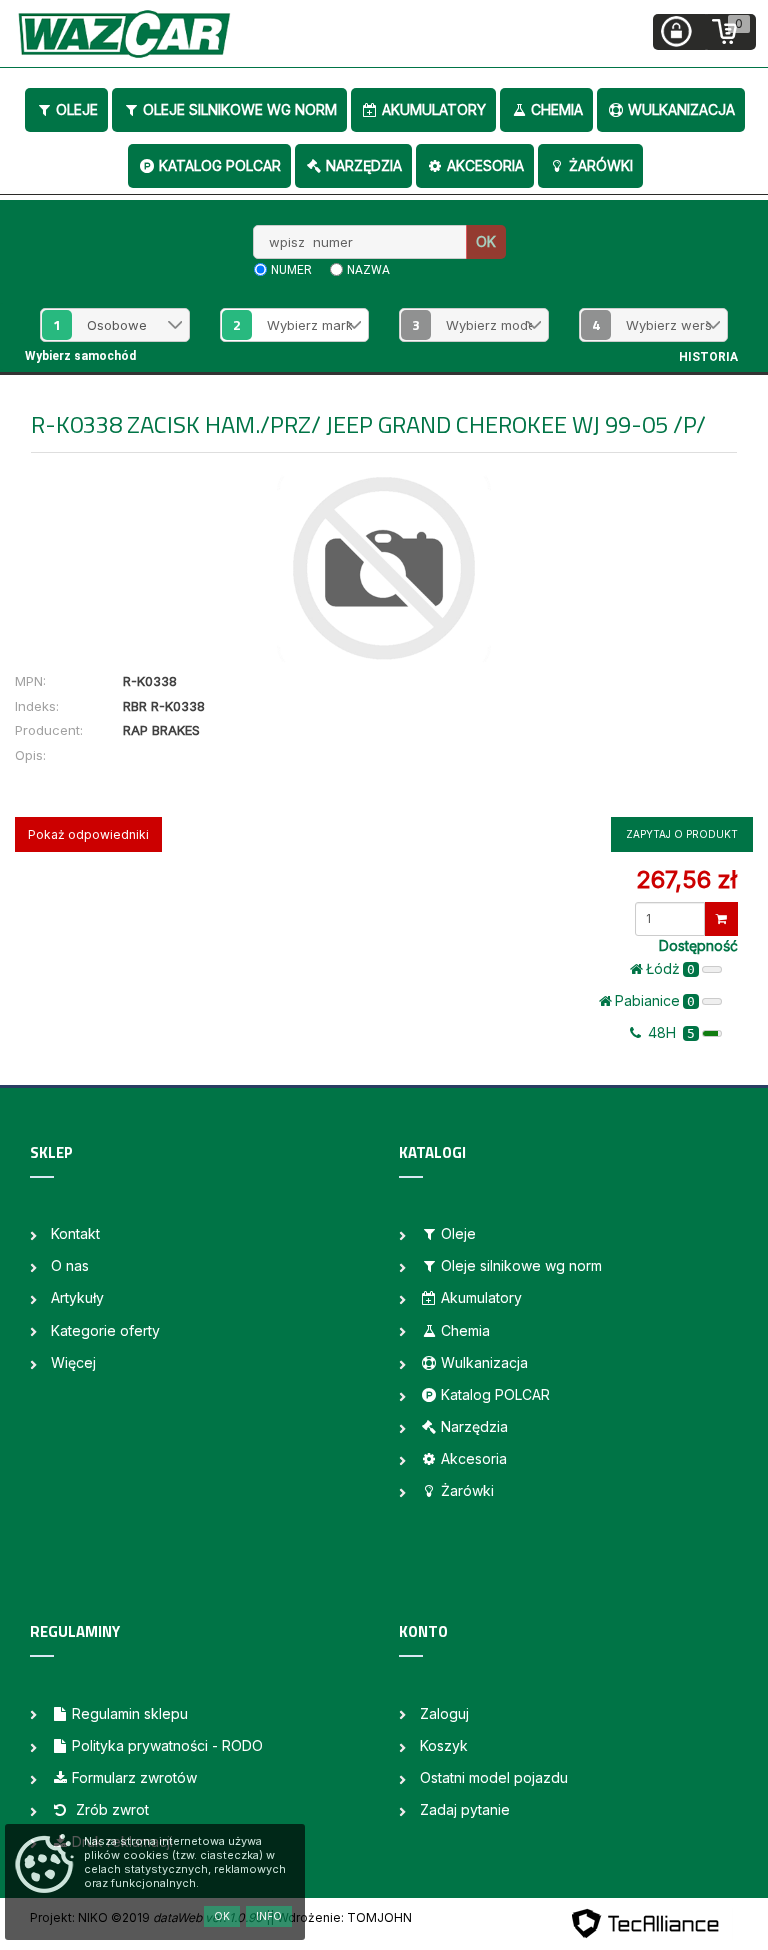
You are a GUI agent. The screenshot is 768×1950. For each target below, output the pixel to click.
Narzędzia (364, 165)
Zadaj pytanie (465, 1809)
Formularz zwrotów (134, 1777)
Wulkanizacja (681, 109)
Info (269, 1916)
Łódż (670, 968)
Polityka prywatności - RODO (167, 1745)
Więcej (73, 1362)
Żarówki (601, 165)
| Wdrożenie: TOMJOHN (341, 1917)
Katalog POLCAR (220, 165)
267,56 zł (686, 879)
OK (486, 241)
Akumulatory (434, 109)
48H (669, 1032)
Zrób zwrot (110, 1809)
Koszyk (444, 1745)
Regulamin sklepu (130, 1713)
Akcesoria (485, 165)
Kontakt (75, 1233)
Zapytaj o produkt (682, 834)
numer (291, 270)
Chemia (557, 109)
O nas (70, 1265)
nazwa (368, 270)
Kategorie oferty (105, 1330)
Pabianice (655, 1000)
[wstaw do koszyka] (721, 919)
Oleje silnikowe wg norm (240, 109)
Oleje (77, 109)
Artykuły (77, 1297)
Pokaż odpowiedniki (88, 834)
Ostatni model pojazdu (494, 1777)
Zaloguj (444, 1713)
